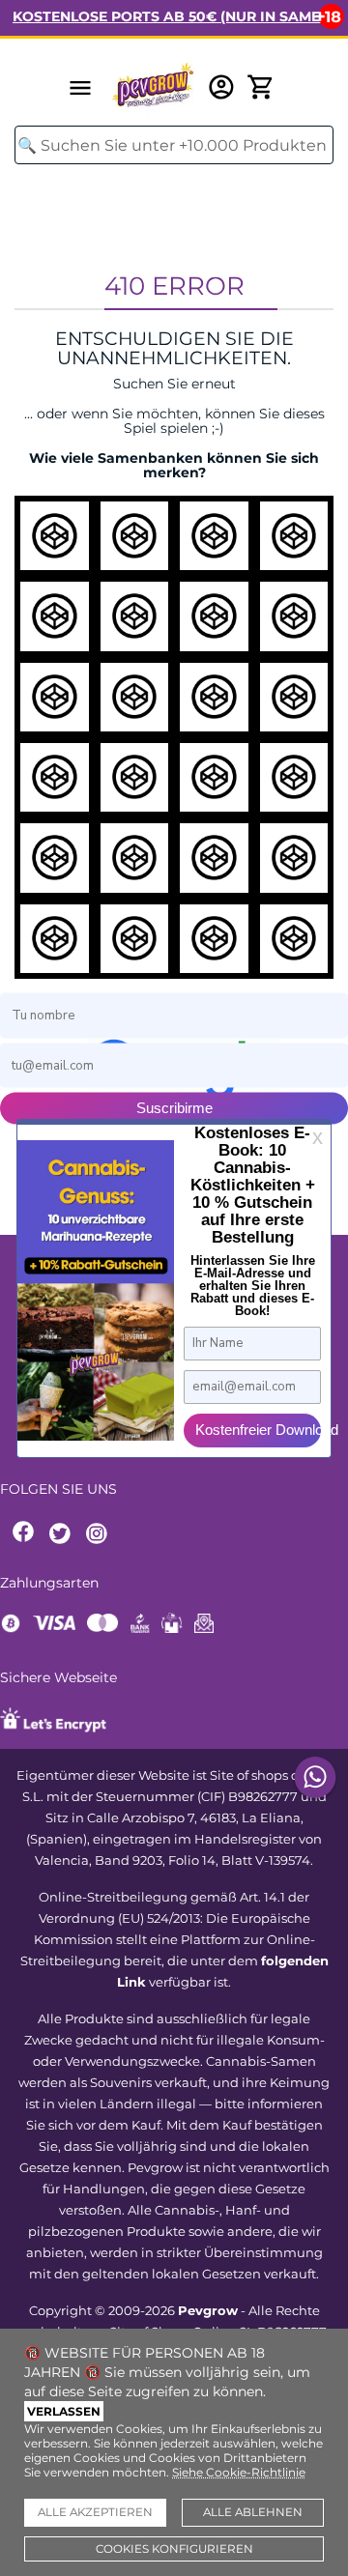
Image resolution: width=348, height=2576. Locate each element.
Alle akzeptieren (95, 2512)
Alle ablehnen (253, 2512)
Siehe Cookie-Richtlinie (239, 2472)
